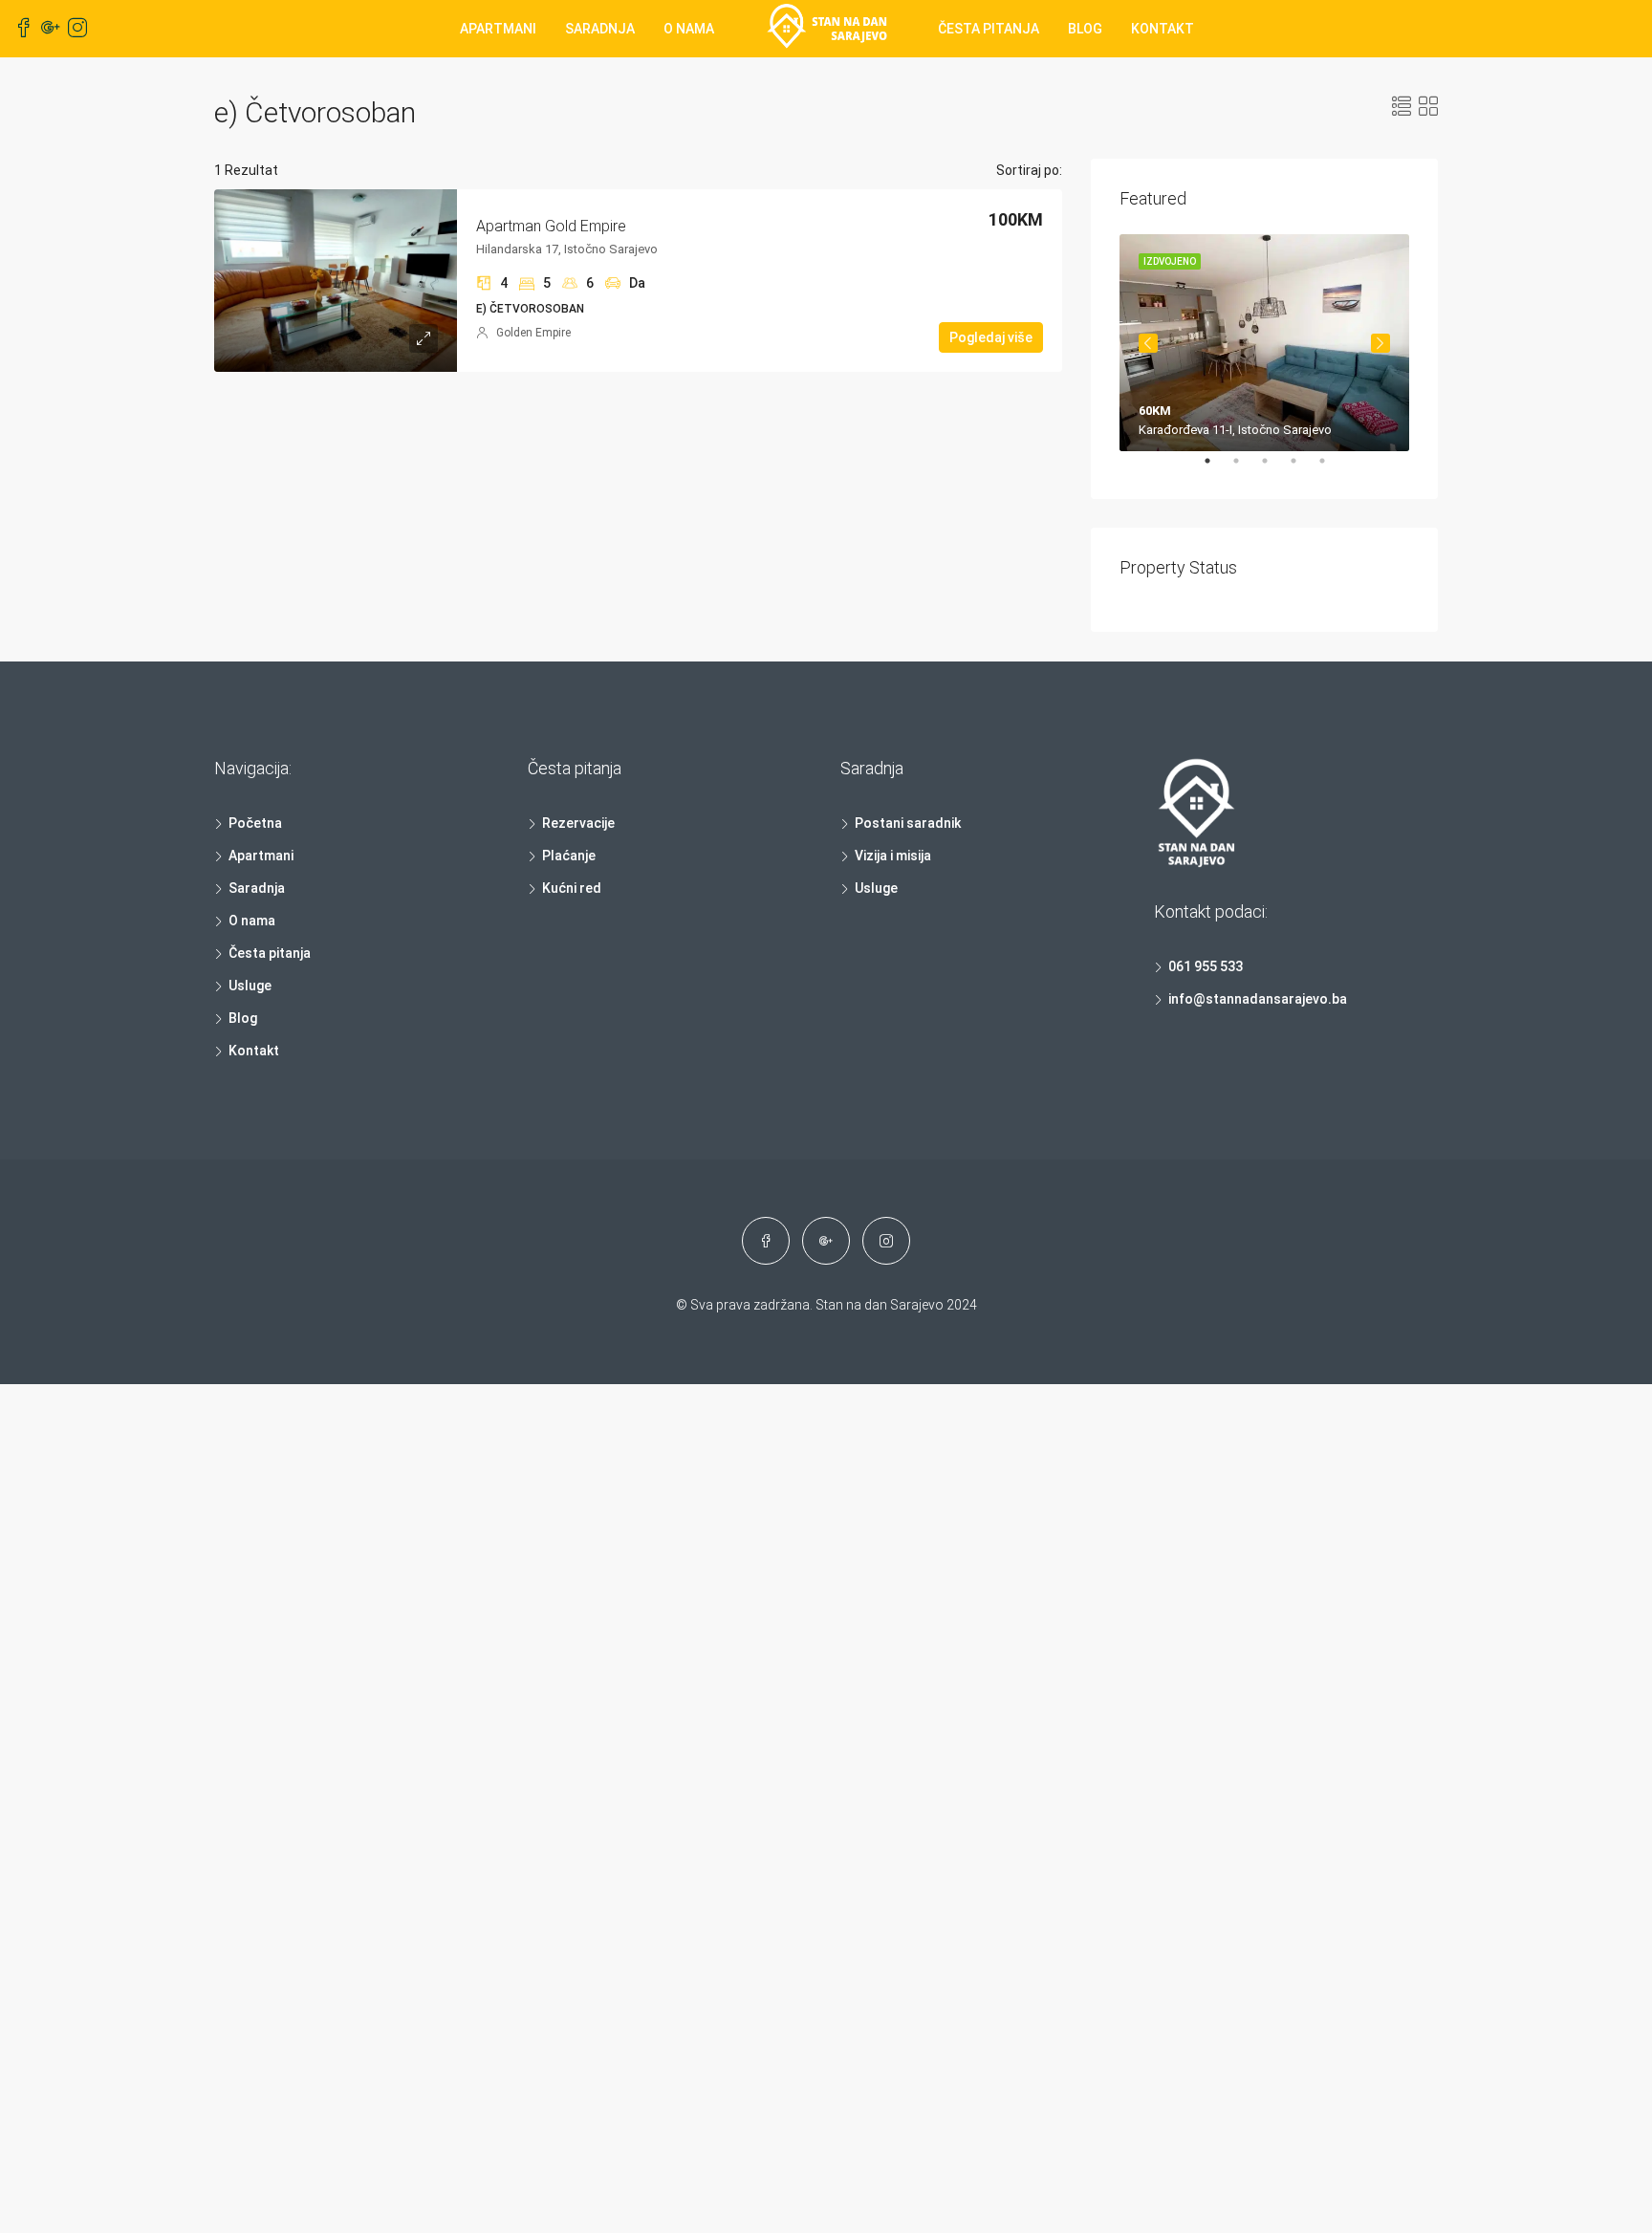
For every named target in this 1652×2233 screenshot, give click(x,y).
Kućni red (572, 888)
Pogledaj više (991, 337)
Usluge (250, 986)
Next (1380, 343)
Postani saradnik (908, 823)
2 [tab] (1246, 468)
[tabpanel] (1264, 343)
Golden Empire (533, 333)
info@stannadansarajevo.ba (1258, 999)
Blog (1085, 29)
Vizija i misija (893, 856)
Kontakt (1163, 29)
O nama (689, 29)
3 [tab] (1274, 468)
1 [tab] (1217, 468)
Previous (1148, 343)
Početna (255, 823)
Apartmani (498, 29)
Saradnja (600, 29)
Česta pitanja (989, 29)
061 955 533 (1206, 966)
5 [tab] (1332, 468)
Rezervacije (578, 823)
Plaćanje (569, 856)
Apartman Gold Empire (551, 226)
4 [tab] (1303, 468)
